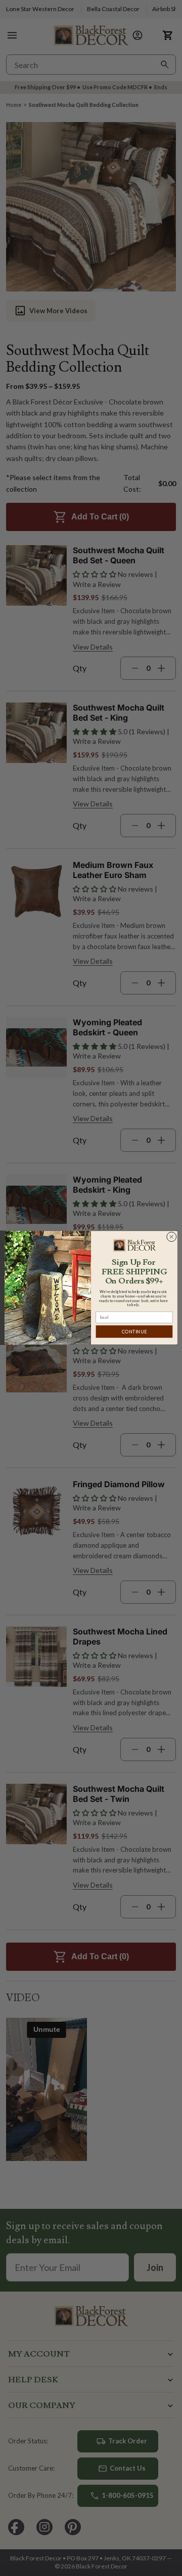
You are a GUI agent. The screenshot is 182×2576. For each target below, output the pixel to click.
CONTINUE (134, 1332)
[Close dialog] (171, 1237)
